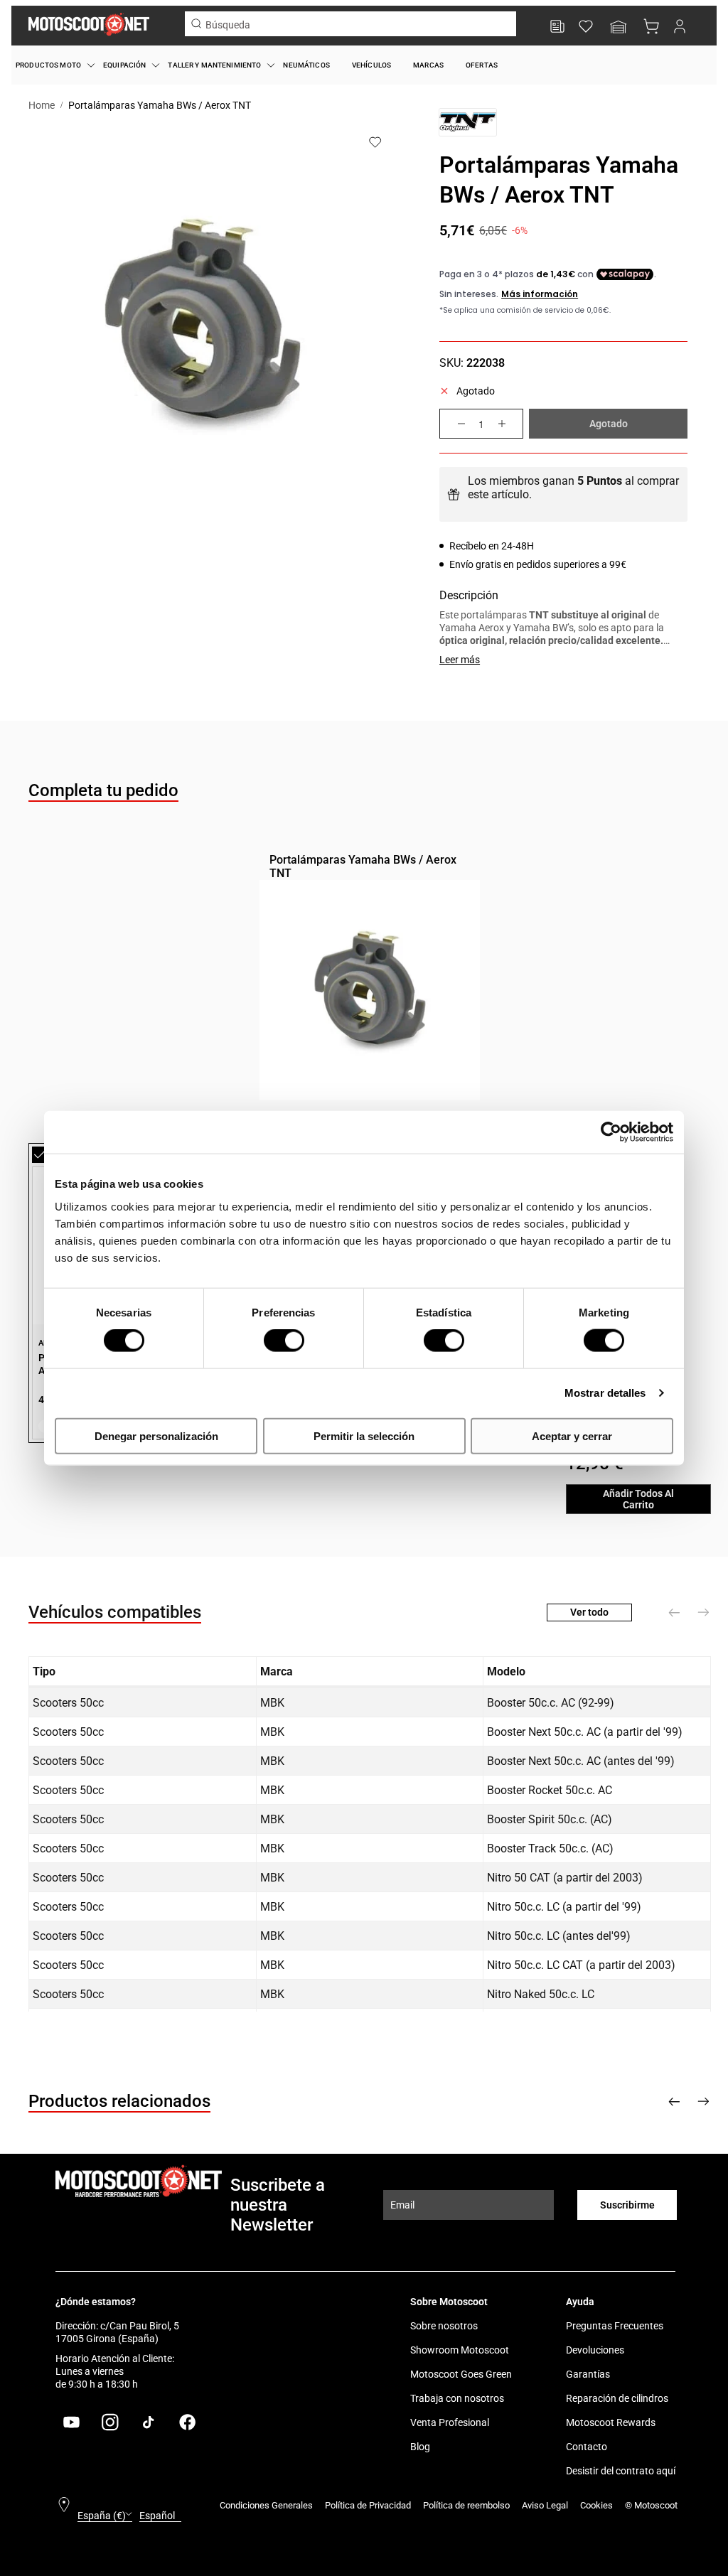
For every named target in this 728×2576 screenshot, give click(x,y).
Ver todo (589, 1612)
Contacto (587, 2447)
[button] (619, 28)
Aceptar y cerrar (572, 1435)
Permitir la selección (364, 1435)
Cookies (596, 2505)
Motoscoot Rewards (611, 2422)
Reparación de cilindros (617, 2398)
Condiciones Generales (266, 2505)
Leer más (460, 660)
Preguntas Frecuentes (615, 2326)
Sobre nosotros (444, 2326)
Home (42, 105)
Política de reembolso (466, 2505)
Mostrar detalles (605, 1393)
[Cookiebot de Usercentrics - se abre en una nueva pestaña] (611, 1132)
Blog (420, 2447)
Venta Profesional (450, 2422)
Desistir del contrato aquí (621, 2471)
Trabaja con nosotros (457, 2398)
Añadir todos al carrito (638, 1499)
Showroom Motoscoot (460, 2350)
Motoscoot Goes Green (461, 2374)
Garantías (588, 2374)
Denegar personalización (156, 1435)
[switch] (284, 1341)
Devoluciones (595, 2350)
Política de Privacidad (368, 2505)
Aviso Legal (545, 2505)
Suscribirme (627, 2205)
